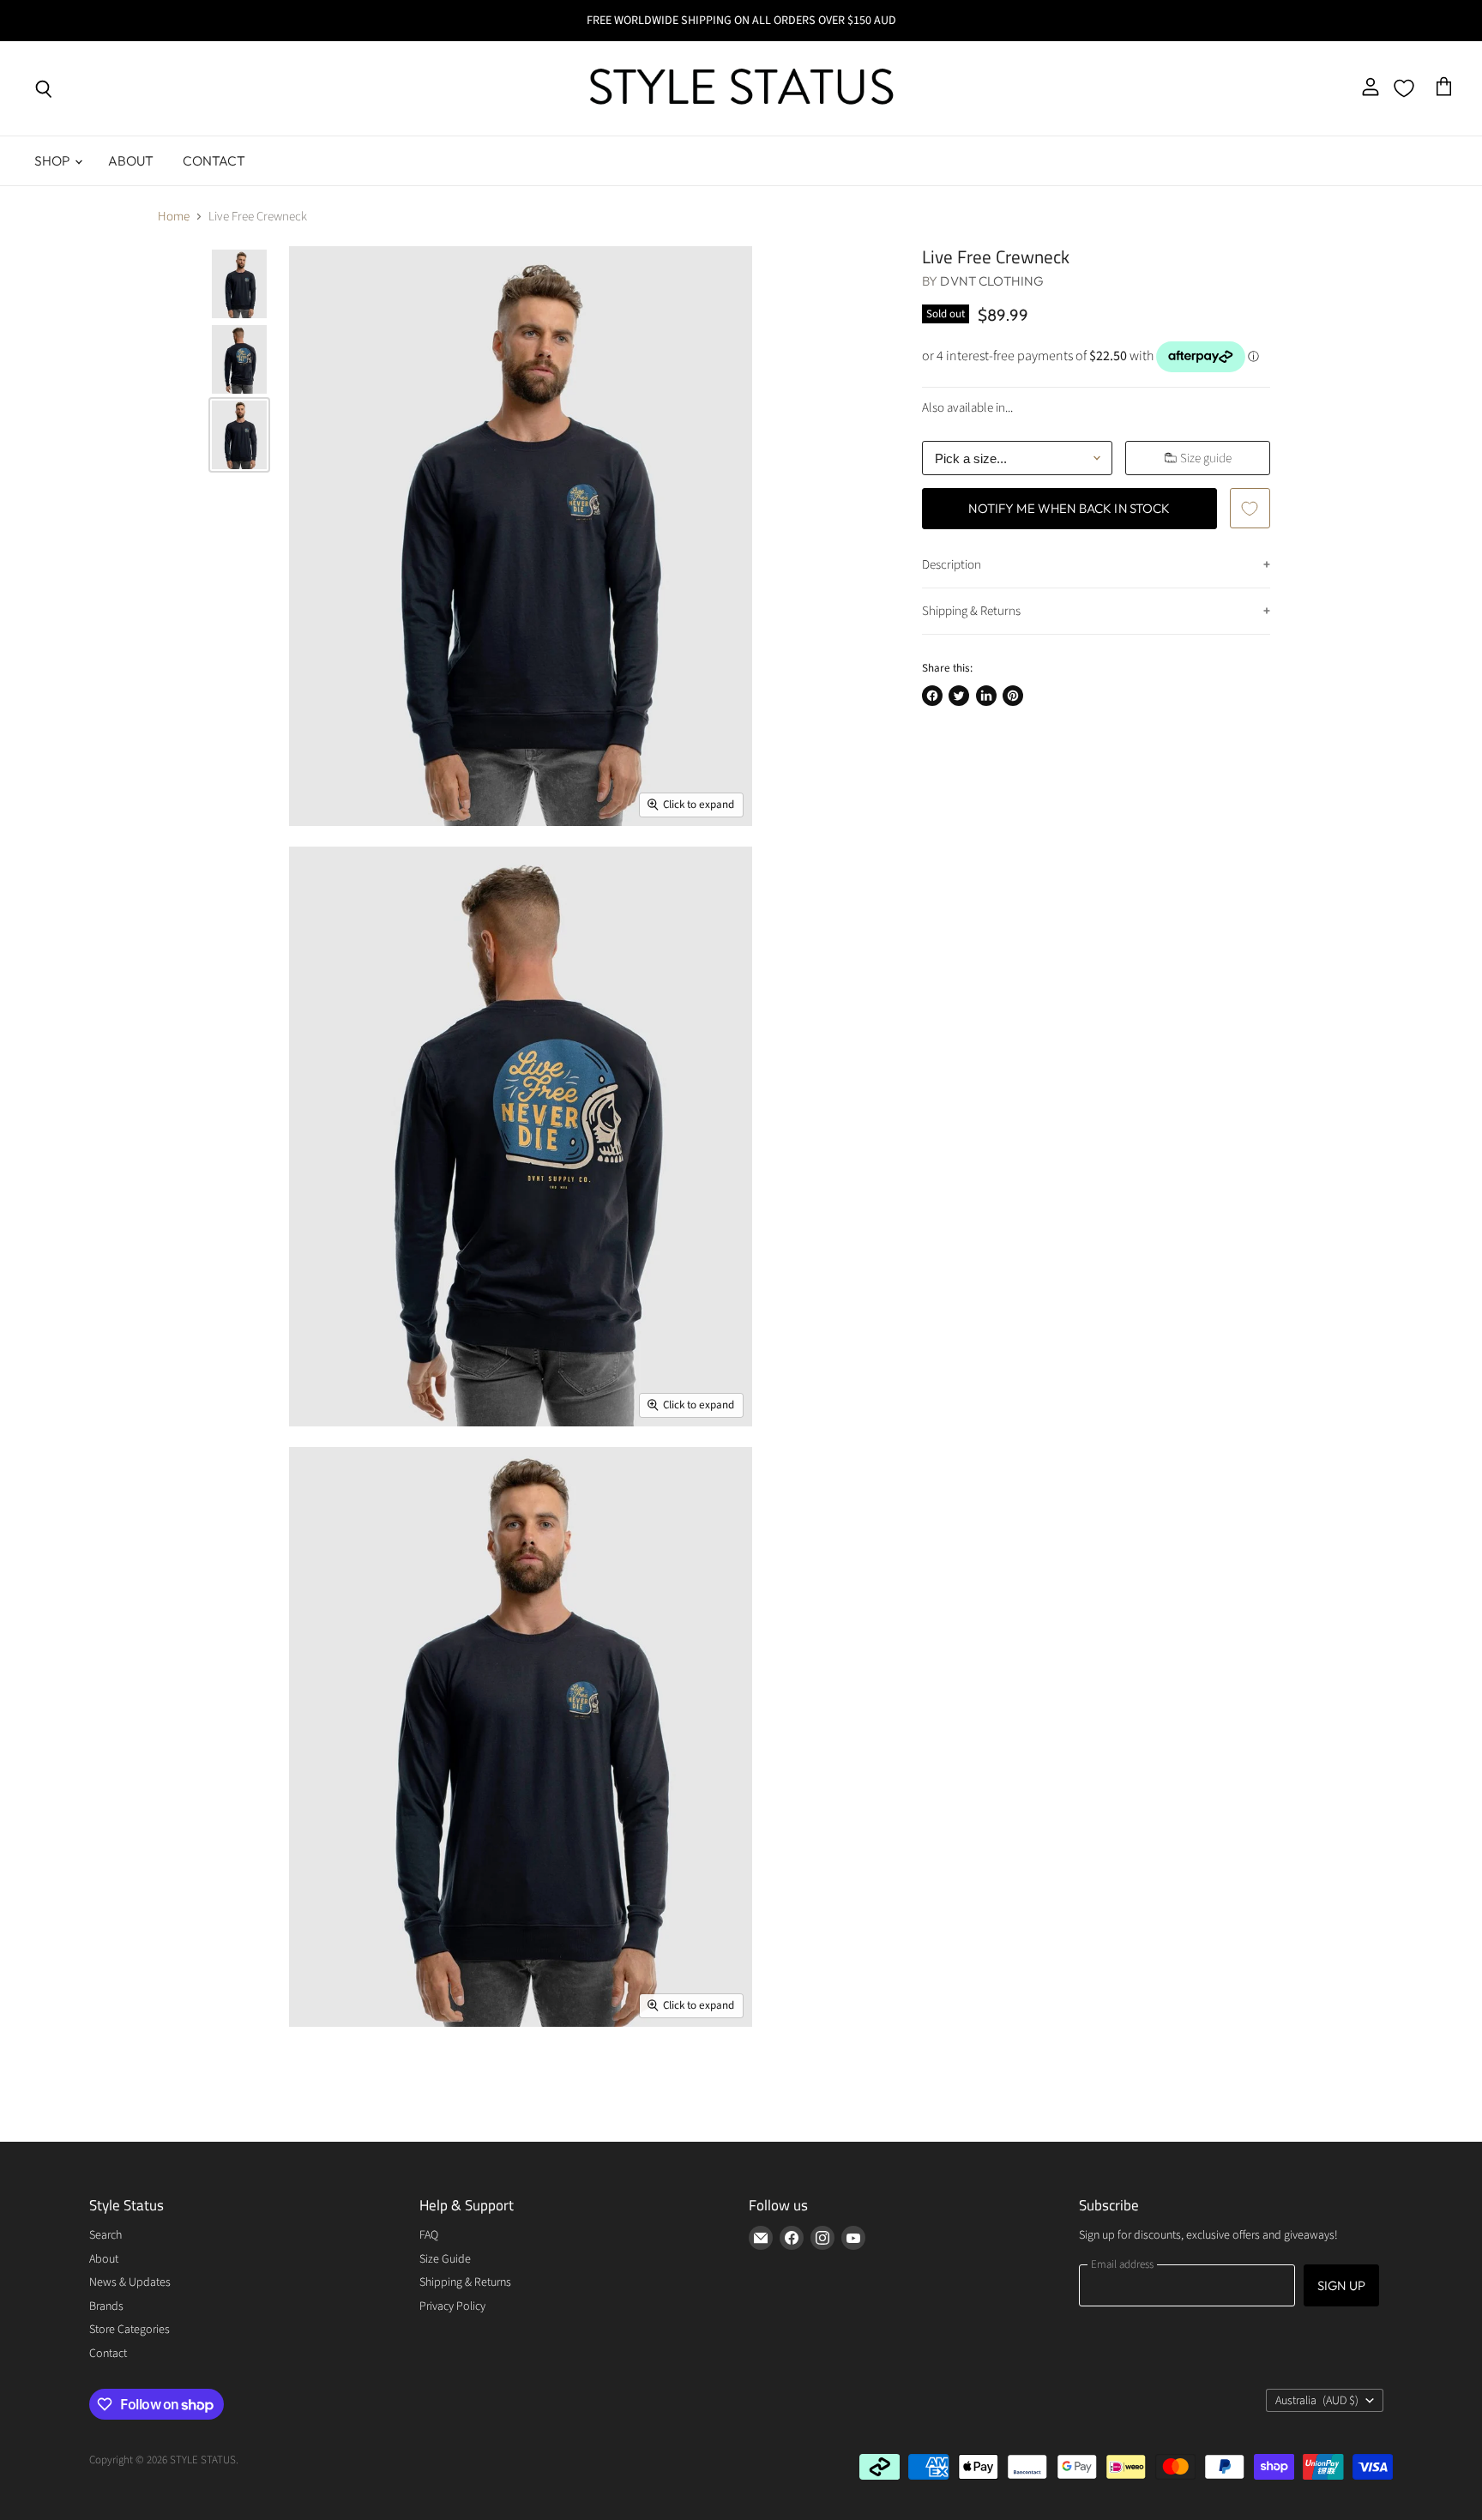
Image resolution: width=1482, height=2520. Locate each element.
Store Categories (130, 2330)
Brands (106, 2306)
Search (105, 2235)
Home (174, 217)
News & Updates (130, 2282)
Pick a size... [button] (971, 458)
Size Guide (445, 2259)
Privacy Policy (452, 2306)
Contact (214, 160)
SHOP (54, 160)
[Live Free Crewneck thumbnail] (239, 284)
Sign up (1341, 2285)
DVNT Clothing (992, 281)
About (131, 160)
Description (952, 565)
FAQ (429, 2235)
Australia (1317, 2401)
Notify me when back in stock (1069, 508)
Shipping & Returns (971, 611)
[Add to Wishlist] (1250, 508)
